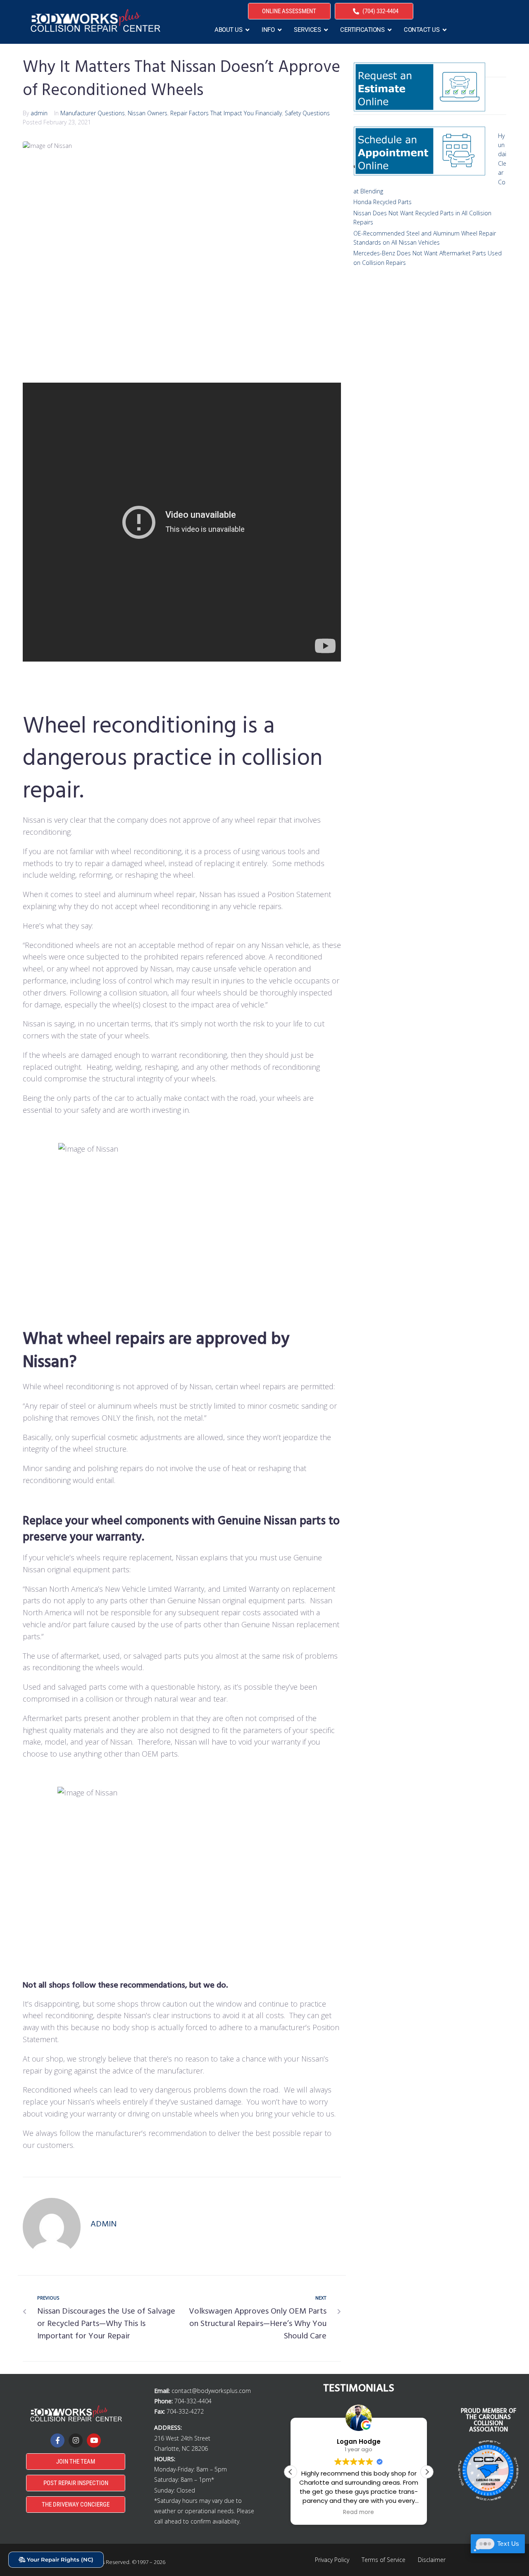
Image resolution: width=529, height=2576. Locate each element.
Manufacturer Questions (93, 113)
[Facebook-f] (57, 2440)
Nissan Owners (148, 113)
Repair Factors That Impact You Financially (226, 113)
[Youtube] (94, 2440)
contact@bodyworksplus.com (211, 2391)
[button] (427, 2472)
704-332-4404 (193, 2401)
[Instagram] (76, 2440)
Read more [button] (359, 2512)
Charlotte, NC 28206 (181, 2449)
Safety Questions (307, 113)
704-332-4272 (185, 2411)
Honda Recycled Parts (382, 202)
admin (39, 113)
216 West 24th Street (182, 2438)
